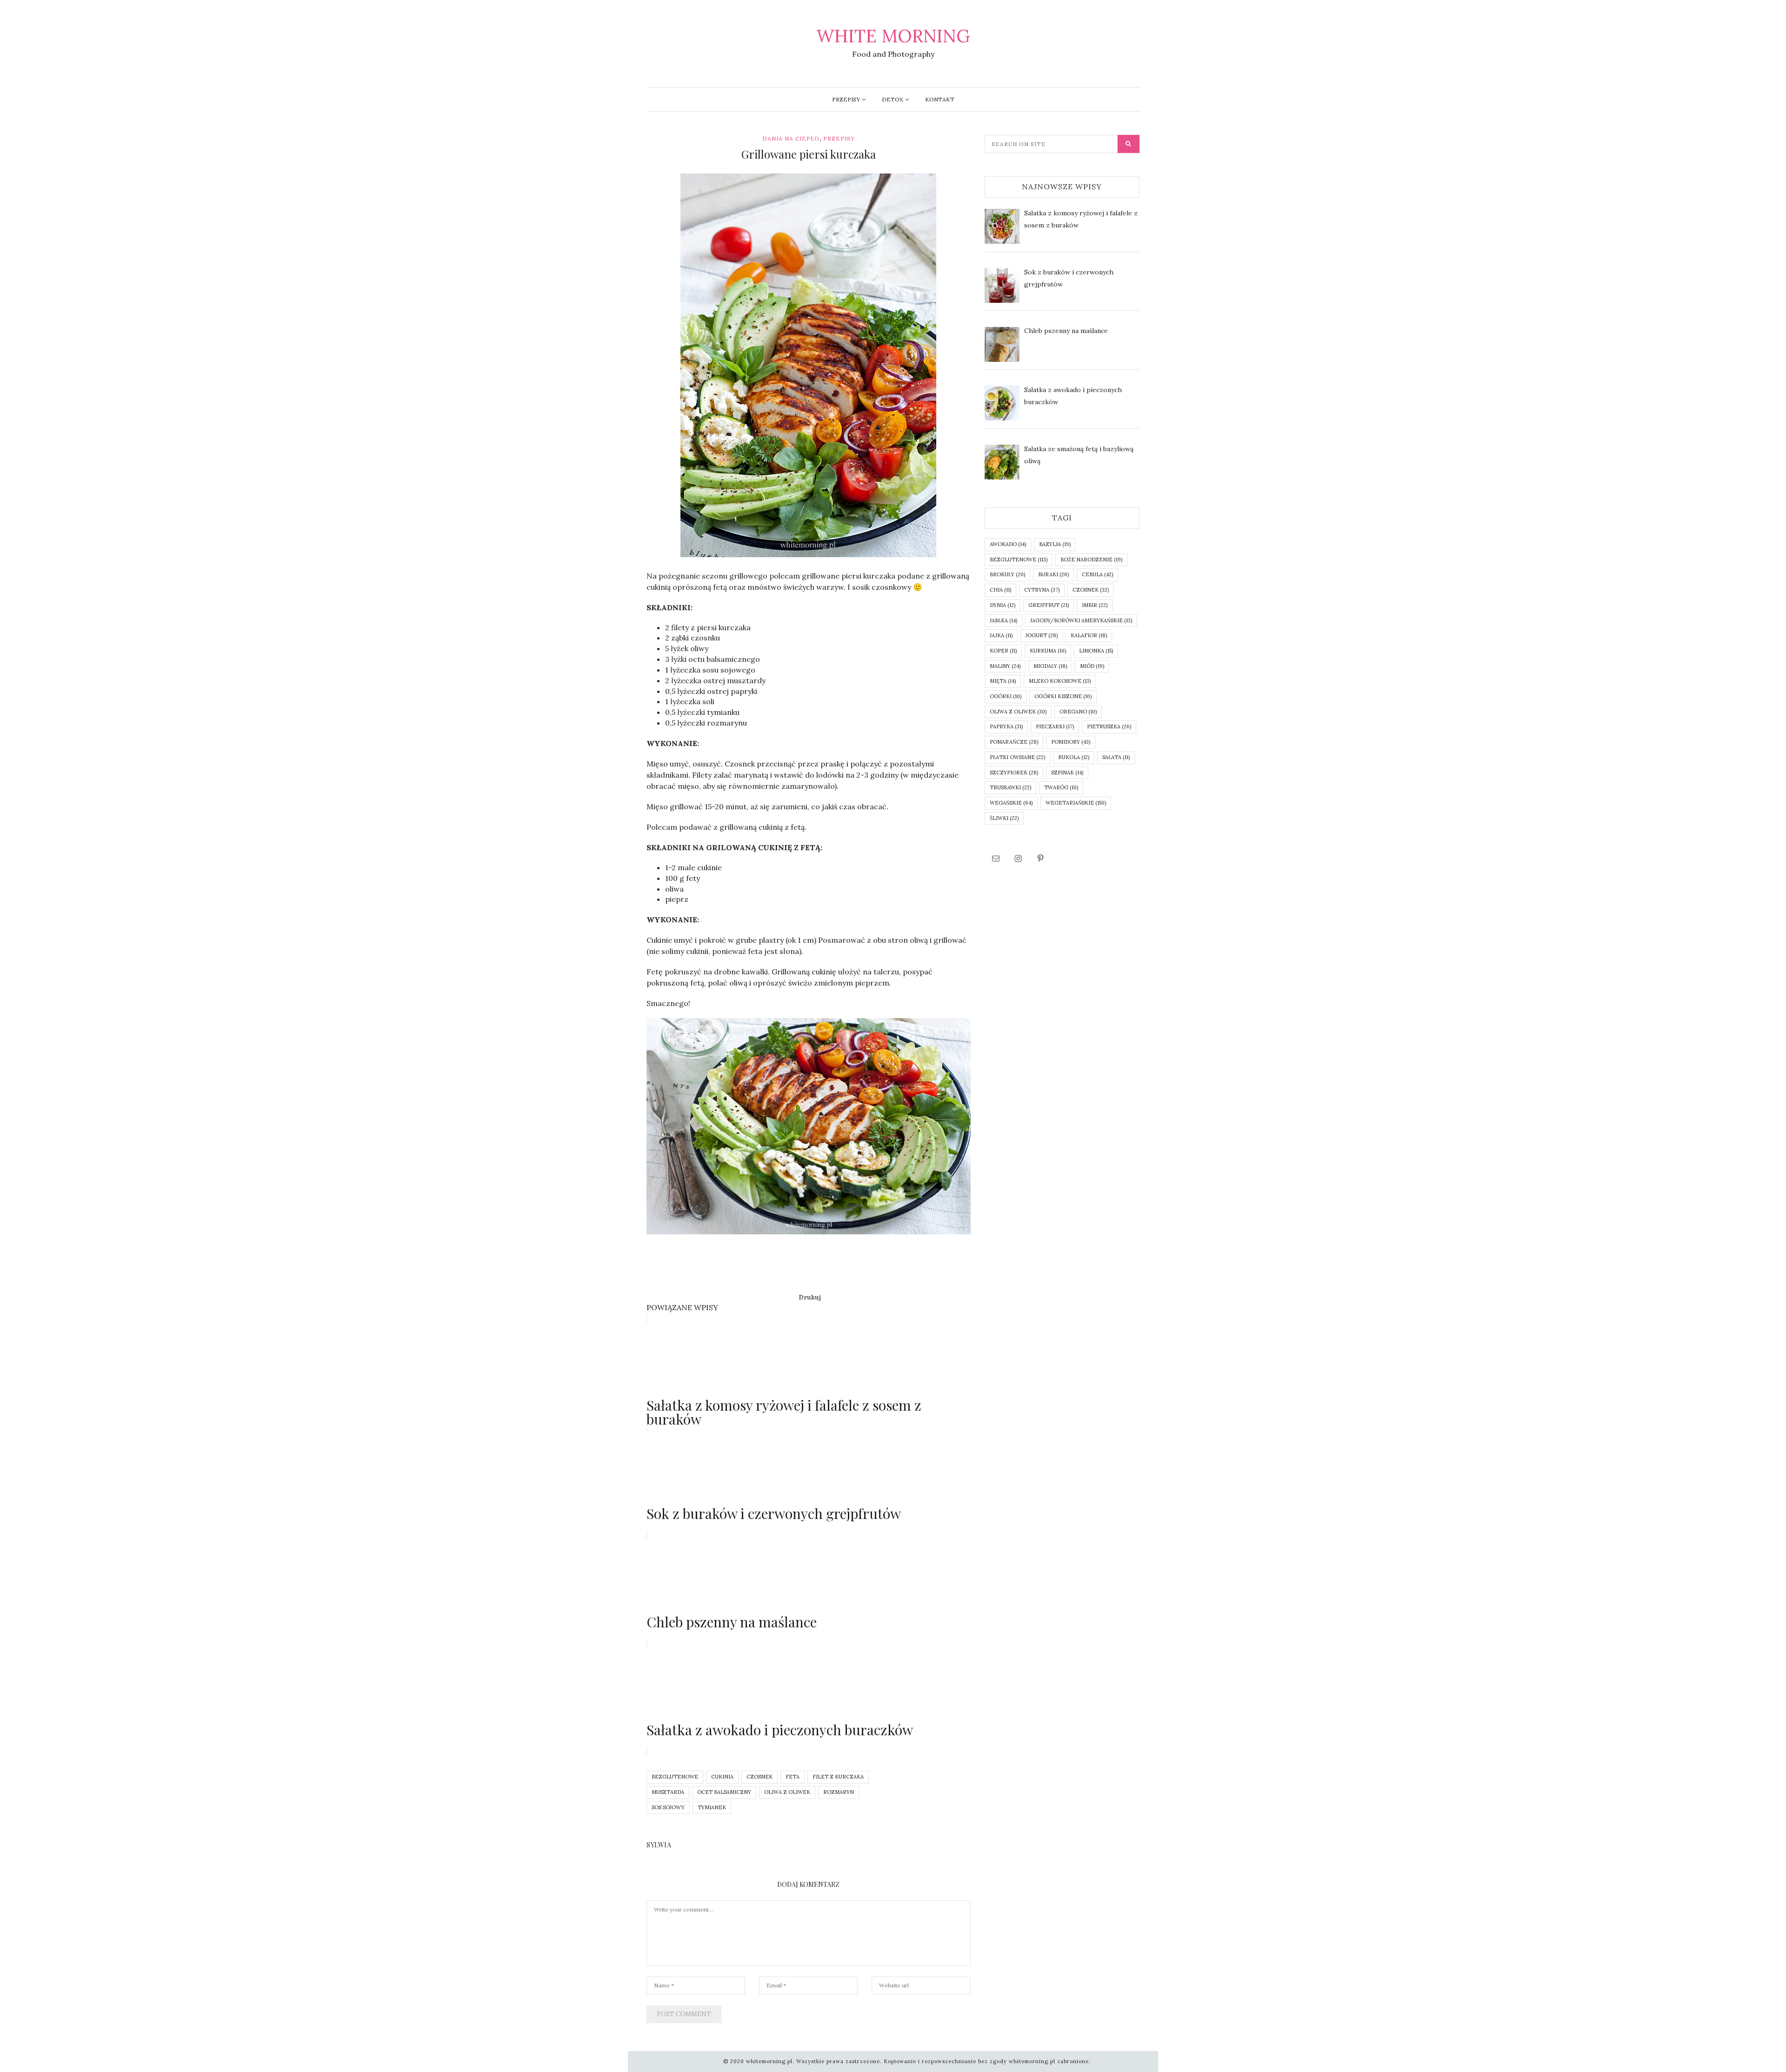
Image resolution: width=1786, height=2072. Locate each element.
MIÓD (1092, 666)
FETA (793, 1777)
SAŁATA (1116, 757)
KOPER (1003, 651)
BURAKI (1053, 574)
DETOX (893, 99)
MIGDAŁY (1050, 666)
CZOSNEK (760, 1777)
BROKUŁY (1007, 574)
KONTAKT (940, 99)
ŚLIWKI (1004, 818)
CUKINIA (722, 1777)
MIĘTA (1003, 681)
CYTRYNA (1042, 590)
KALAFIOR (1089, 635)
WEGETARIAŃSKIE (1076, 803)
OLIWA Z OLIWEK (787, 1792)
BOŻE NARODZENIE (1091, 560)
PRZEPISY (846, 99)
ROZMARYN (839, 1792)
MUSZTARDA (668, 1792)
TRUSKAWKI (1010, 787)
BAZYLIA (1055, 544)
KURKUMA (1048, 651)
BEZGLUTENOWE (675, 1777)
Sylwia (659, 1845)
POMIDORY (1071, 742)
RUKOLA (1074, 757)
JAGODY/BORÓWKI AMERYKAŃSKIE (1081, 620)
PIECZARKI (1055, 726)
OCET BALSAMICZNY (724, 1792)
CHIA (1000, 590)
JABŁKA (1003, 620)
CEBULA (1097, 574)
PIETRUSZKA (1109, 726)
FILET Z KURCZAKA (838, 1777)
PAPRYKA (1006, 726)
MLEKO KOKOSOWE (1060, 681)
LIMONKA (1096, 651)
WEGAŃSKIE (1011, 803)
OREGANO (1078, 712)
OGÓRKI (1006, 696)
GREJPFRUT (1049, 605)
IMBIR (1095, 605)
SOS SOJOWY (668, 1807)
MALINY (1005, 666)
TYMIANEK (712, 1807)
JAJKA (1001, 635)
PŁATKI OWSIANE (1017, 757)
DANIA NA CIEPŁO (791, 138)
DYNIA (1003, 605)
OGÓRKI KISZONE (1063, 696)
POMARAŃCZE (1014, 742)
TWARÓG (1061, 787)
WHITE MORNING (893, 36)
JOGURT (1042, 635)
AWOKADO (1008, 544)
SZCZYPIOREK (1014, 773)
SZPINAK (1067, 773)
